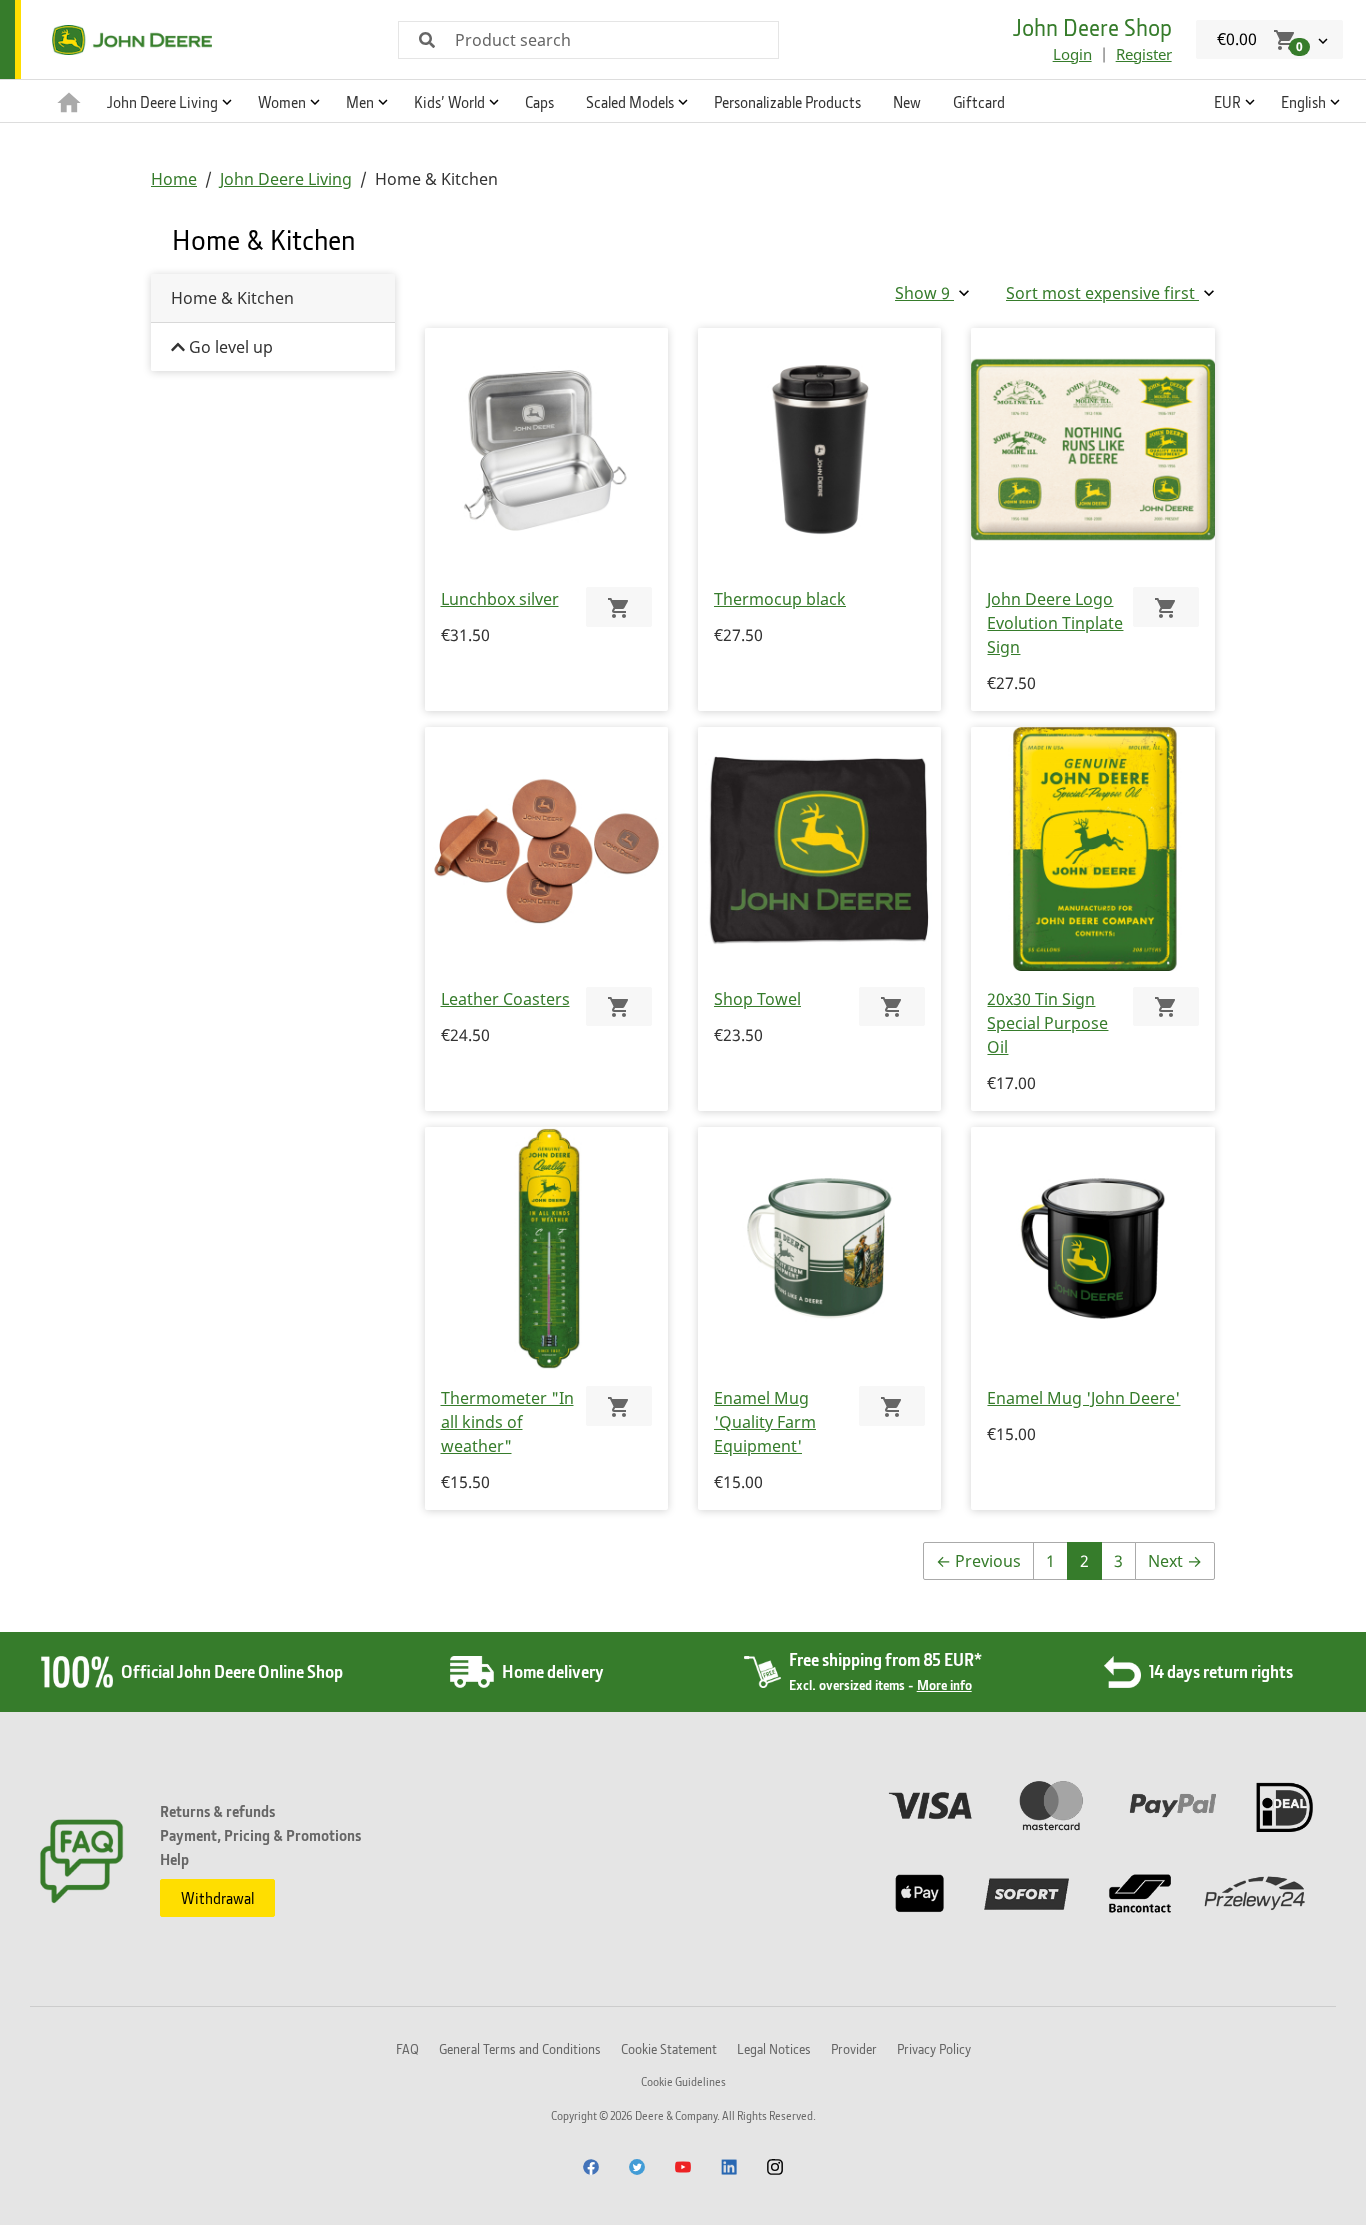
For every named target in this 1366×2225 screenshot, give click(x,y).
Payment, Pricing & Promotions (260, 1835)
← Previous (978, 1561)
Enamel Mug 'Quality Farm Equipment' (765, 1422)
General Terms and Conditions (520, 2048)
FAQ (407, 2048)
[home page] (69, 101)
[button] (166, 101)
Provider (854, 2048)
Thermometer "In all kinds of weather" (507, 1422)
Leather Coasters (505, 999)
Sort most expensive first (1102, 293)
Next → (1175, 1561)
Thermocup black (780, 599)
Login (1072, 54)
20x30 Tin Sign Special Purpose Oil (1047, 1023)
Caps (539, 102)
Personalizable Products (787, 102)
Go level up (229, 347)
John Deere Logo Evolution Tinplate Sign (1055, 623)
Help (174, 1859)
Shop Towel (757, 999)
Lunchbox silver (500, 599)
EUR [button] (1227, 102)
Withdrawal (217, 1898)
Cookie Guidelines (683, 2081)
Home (174, 179)
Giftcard (979, 102)
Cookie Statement (669, 2048)
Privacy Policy (934, 2048)
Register (1144, 54)
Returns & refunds (217, 1811)
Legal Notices (774, 2048)
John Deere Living (286, 179)
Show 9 (924, 293)
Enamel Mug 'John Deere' (1083, 1398)
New (907, 102)
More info (944, 1684)
